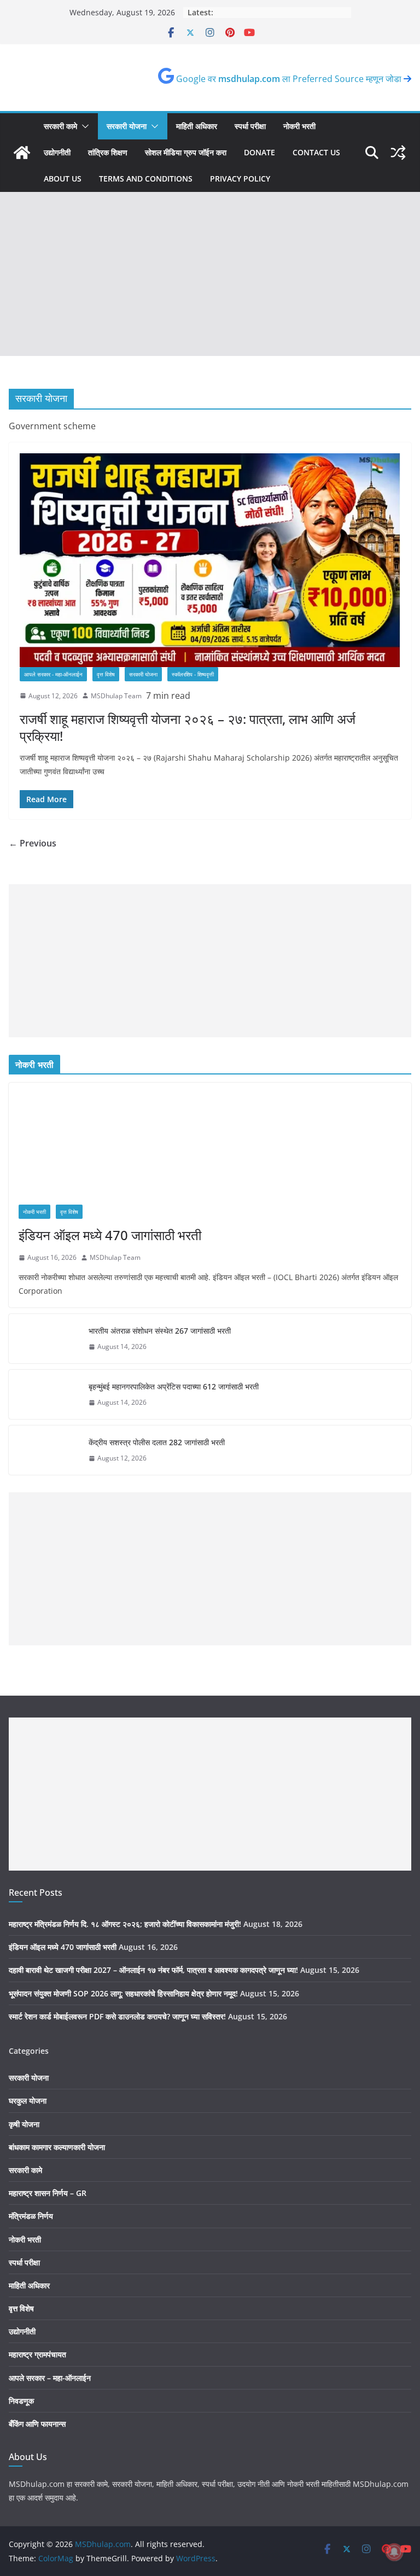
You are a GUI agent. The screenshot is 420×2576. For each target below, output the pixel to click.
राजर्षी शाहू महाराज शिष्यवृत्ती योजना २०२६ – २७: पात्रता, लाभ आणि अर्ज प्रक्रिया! (188, 727)
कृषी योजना (24, 2124)
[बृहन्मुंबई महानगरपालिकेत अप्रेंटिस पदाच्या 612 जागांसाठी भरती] (44, 1394)
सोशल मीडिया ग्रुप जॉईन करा (186, 152)
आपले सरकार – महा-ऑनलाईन (50, 2378)
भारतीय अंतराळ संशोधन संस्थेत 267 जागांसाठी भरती (160, 1331)
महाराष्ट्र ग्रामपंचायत (37, 2354)
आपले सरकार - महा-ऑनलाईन (53, 674)
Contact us (316, 152)
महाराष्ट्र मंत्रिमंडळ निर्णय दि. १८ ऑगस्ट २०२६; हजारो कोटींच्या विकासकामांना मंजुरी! (125, 1924)
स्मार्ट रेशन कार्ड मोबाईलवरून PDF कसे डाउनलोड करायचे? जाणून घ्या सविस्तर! (117, 2016)
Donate (259, 152)
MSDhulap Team (116, 696)
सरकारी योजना (127, 126)
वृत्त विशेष (106, 674)
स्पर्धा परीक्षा (250, 126)
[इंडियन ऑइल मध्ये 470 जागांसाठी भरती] (210, 1139)
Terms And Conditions (146, 179)
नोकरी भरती (299, 126)
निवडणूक (21, 2401)
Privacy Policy (240, 179)
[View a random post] (398, 153)
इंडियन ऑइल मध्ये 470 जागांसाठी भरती (110, 1235)
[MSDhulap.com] (22, 153)
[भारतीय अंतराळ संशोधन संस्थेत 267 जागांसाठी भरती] (44, 1339)
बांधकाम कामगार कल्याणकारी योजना (57, 2147)
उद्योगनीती (57, 152)
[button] (83, 126)
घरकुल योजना (28, 2101)
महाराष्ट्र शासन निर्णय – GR (48, 2193)
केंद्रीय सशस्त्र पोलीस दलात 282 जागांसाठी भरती (157, 1442)
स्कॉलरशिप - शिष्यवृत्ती (193, 674)
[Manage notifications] (394, 2552)
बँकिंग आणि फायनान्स (37, 2424)
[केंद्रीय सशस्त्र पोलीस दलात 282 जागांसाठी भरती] (44, 1450)
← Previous (33, 843)
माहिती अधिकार (197, 126)
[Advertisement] (210, 274)
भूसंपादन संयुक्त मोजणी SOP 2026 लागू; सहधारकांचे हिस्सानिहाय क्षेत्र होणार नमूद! (123, 1993)
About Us (63, 179)
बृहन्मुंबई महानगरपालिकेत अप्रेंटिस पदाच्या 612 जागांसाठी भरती (174, 1386)
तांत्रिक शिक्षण (108, 152)
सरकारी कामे (60, 126)
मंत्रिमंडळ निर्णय (31, 2216)
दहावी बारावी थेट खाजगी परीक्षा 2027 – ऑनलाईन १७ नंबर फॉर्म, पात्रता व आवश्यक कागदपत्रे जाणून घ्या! (153, 1970)
